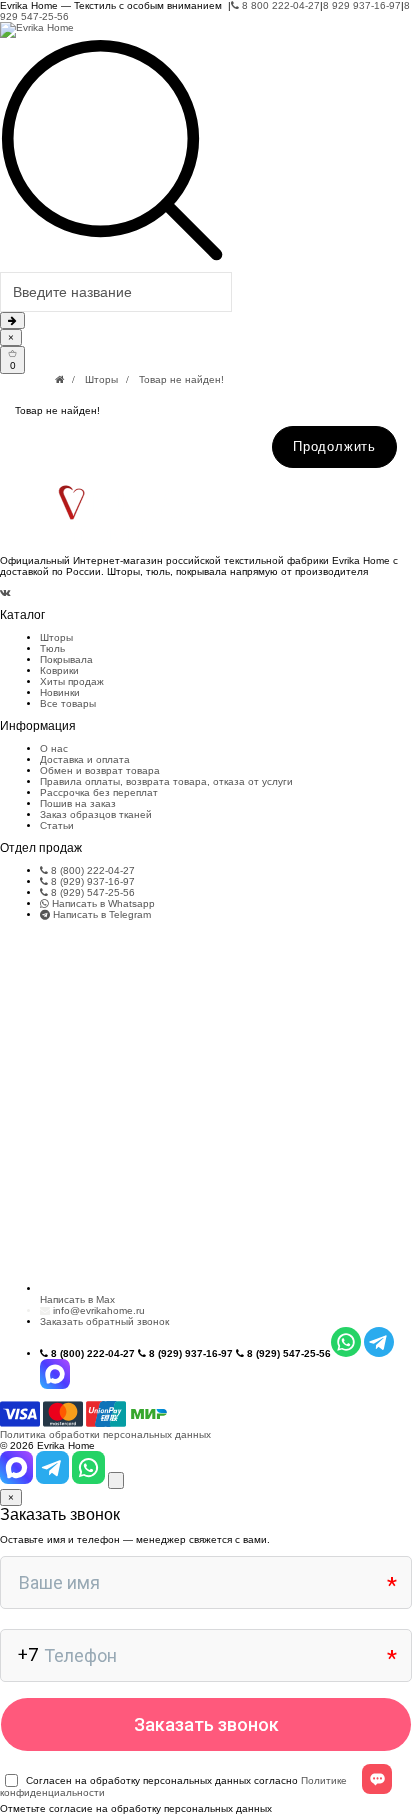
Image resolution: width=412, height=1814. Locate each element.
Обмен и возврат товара (100, 770)
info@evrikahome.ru (99, 1310)
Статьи (57, 825)
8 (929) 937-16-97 (91, 881)
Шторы (101, 379)
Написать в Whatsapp (102, 903)
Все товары (68, 703)
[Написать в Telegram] (54, 1480)
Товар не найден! (181, 379)
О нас (54, 748)
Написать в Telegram (100, 914)
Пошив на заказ (78, 803)
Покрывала (66, 659)
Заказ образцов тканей (96, 814)
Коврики (59, 670)
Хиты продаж (72, 681)
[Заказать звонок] (116, 1480)
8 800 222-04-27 (279, 5)
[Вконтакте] (5, 592)
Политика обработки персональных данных (105, 1434)
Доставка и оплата (85, 759)
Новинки (60, 692)
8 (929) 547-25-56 (91, 892)
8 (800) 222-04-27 (91, 870)
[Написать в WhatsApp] (90, 1480)
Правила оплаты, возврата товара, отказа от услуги (166, 781)
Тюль (52, 648)
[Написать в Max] (18, 1480)
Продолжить (334, 446)
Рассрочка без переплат (99, 792)
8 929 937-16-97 (362, 5)
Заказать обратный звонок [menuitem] (104, 1321)
